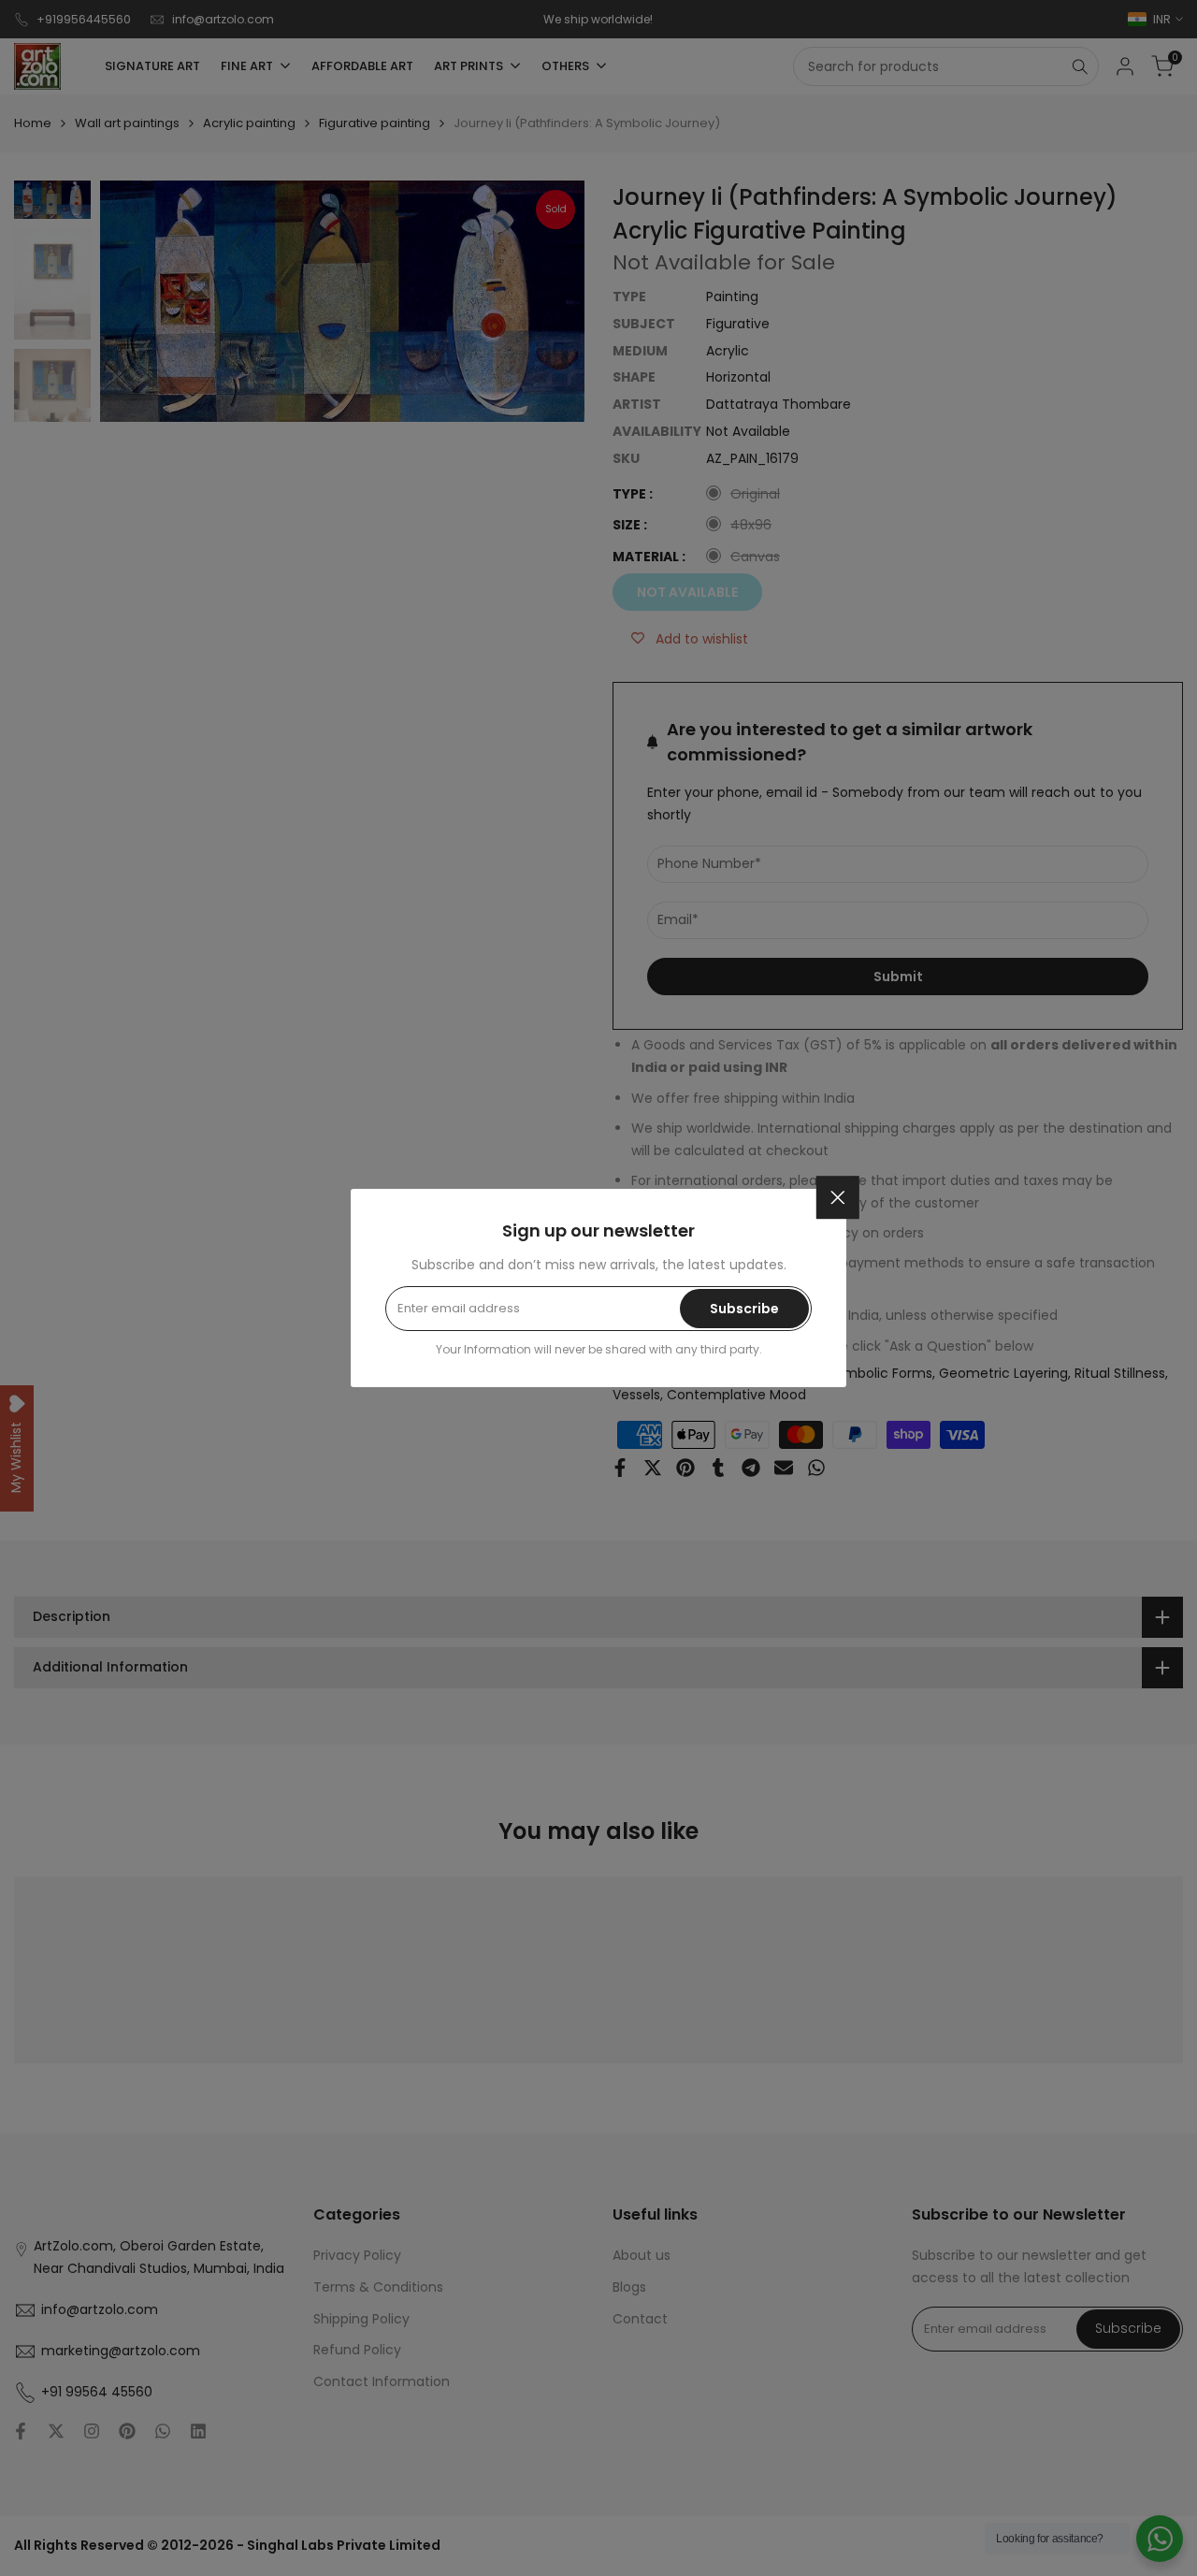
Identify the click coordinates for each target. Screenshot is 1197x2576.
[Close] (838, 1197)
